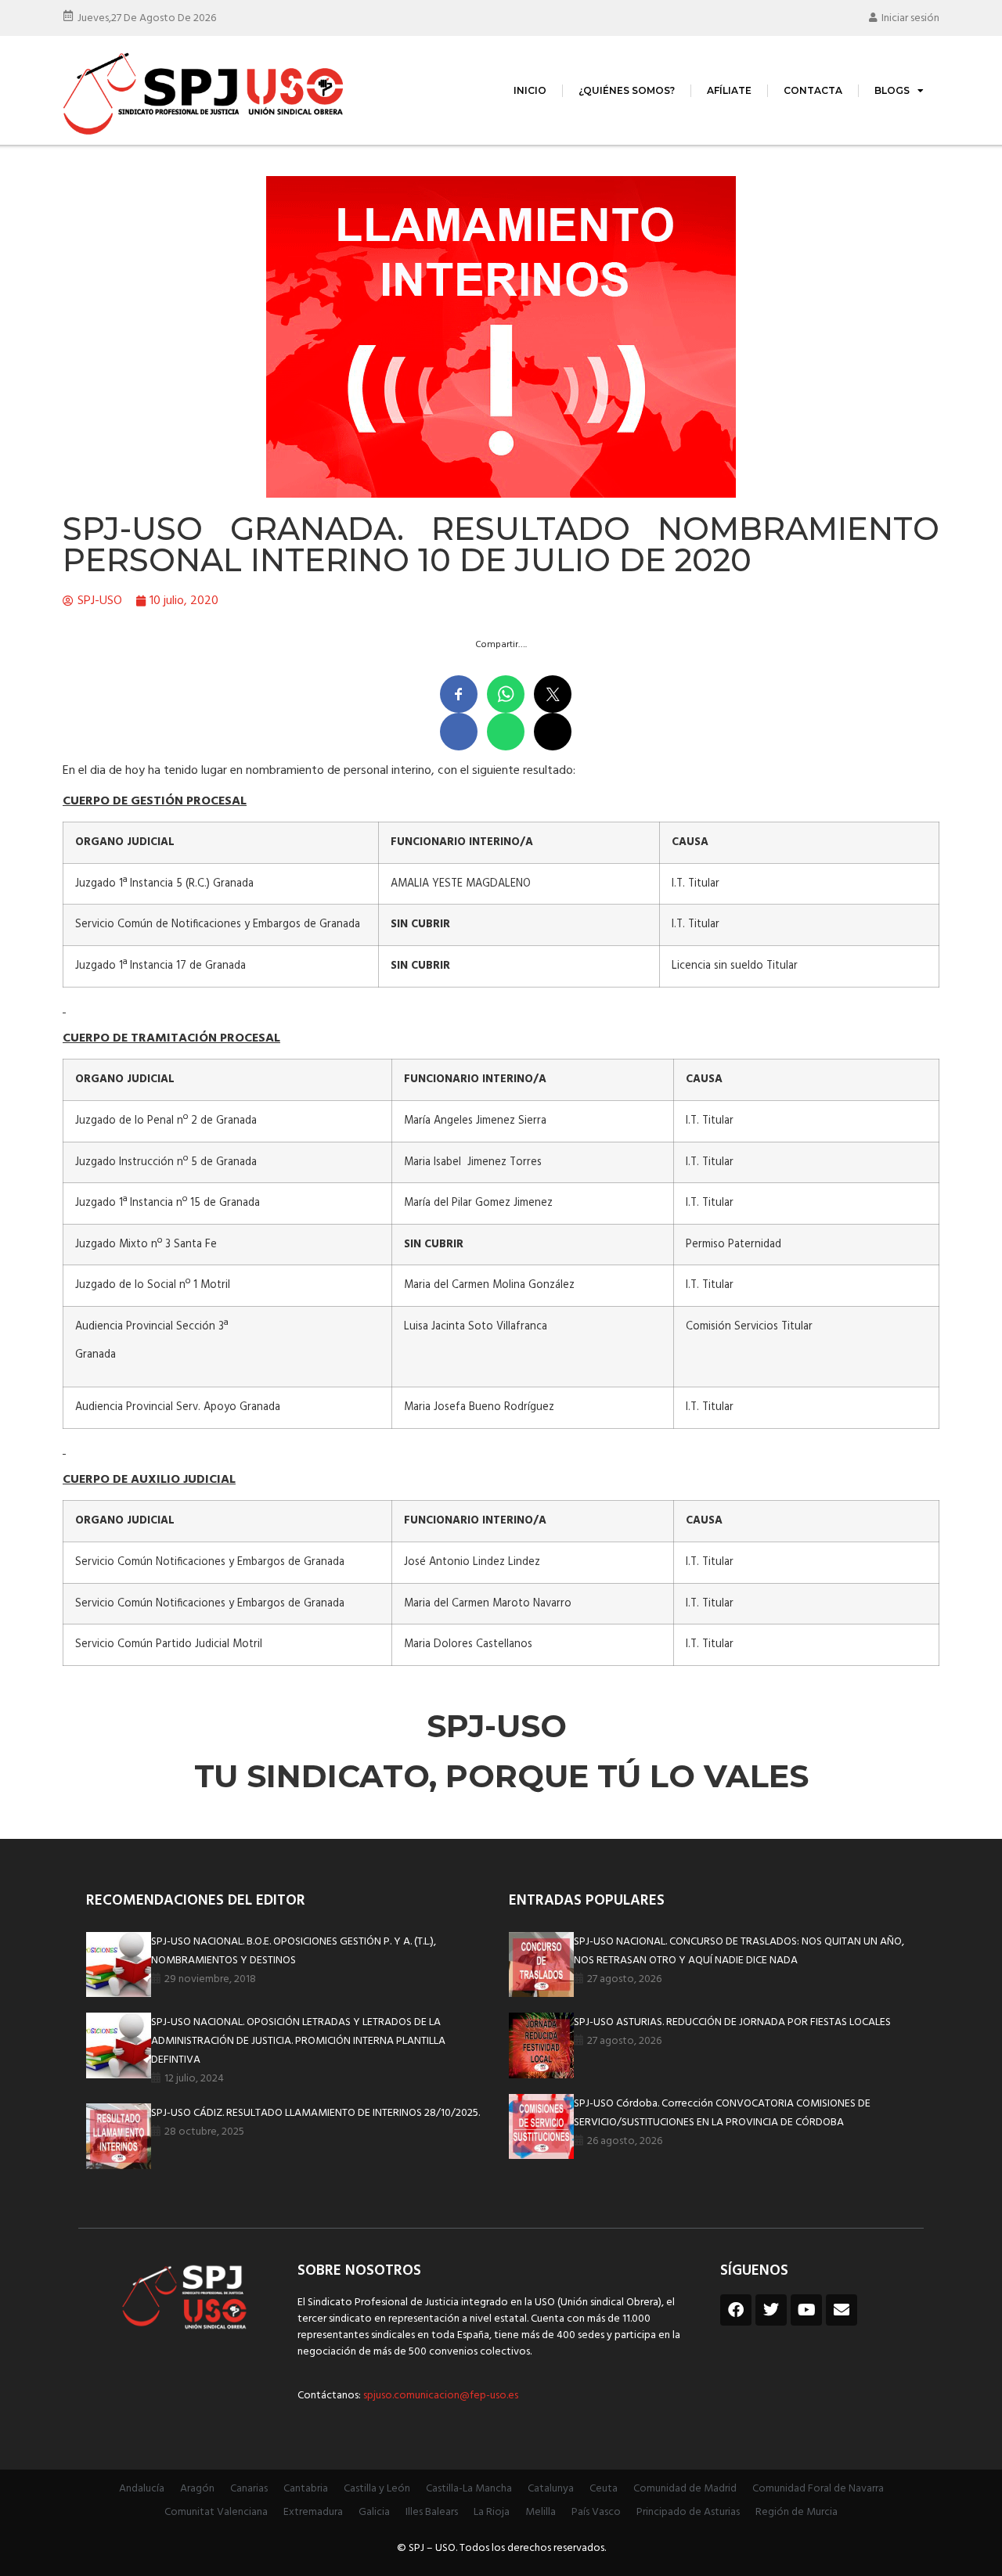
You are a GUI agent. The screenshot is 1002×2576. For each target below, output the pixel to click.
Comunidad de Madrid (685, 2489)
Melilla (541, 2512)
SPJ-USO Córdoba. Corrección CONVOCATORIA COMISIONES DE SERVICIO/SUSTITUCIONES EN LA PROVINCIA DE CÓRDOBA (722, 2113)
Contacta (813, 90)
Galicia (374, 2512)
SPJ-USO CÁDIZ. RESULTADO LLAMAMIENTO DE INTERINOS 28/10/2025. (315, 2113)
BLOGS (892, 90)
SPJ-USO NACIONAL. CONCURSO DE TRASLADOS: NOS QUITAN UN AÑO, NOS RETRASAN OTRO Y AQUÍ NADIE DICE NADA (739, 1951)
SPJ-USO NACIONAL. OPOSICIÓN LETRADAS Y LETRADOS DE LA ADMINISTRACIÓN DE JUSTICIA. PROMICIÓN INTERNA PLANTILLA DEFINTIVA (298, 2041)
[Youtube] (806, 2310)
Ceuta (604, 2489)
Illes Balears (432, 2512)
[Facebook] (736, 2310)
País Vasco (596, 2512)
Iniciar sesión (910, 18)
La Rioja (492, 2512)
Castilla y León (377, 2489)
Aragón (197, 2489)
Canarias (249, 2489)
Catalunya (551, 2489)
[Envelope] (842, 2310)
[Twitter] (771, 2310)
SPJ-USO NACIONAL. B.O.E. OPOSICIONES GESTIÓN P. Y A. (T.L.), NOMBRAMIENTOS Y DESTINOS (294, 1951)
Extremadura (313, 2512)
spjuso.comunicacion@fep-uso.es (440, 2396)
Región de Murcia (797, 2512)
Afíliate (729, 90)
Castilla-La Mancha (469, 2489)
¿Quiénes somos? (627, 90)
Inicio (530, 90)
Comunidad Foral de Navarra (818, 2489)
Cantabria (306, 2489)
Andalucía (142, 2489)
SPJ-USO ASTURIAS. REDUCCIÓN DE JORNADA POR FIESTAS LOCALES (732, 2022)
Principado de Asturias (688, 2512)
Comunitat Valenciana (216, 2512)
